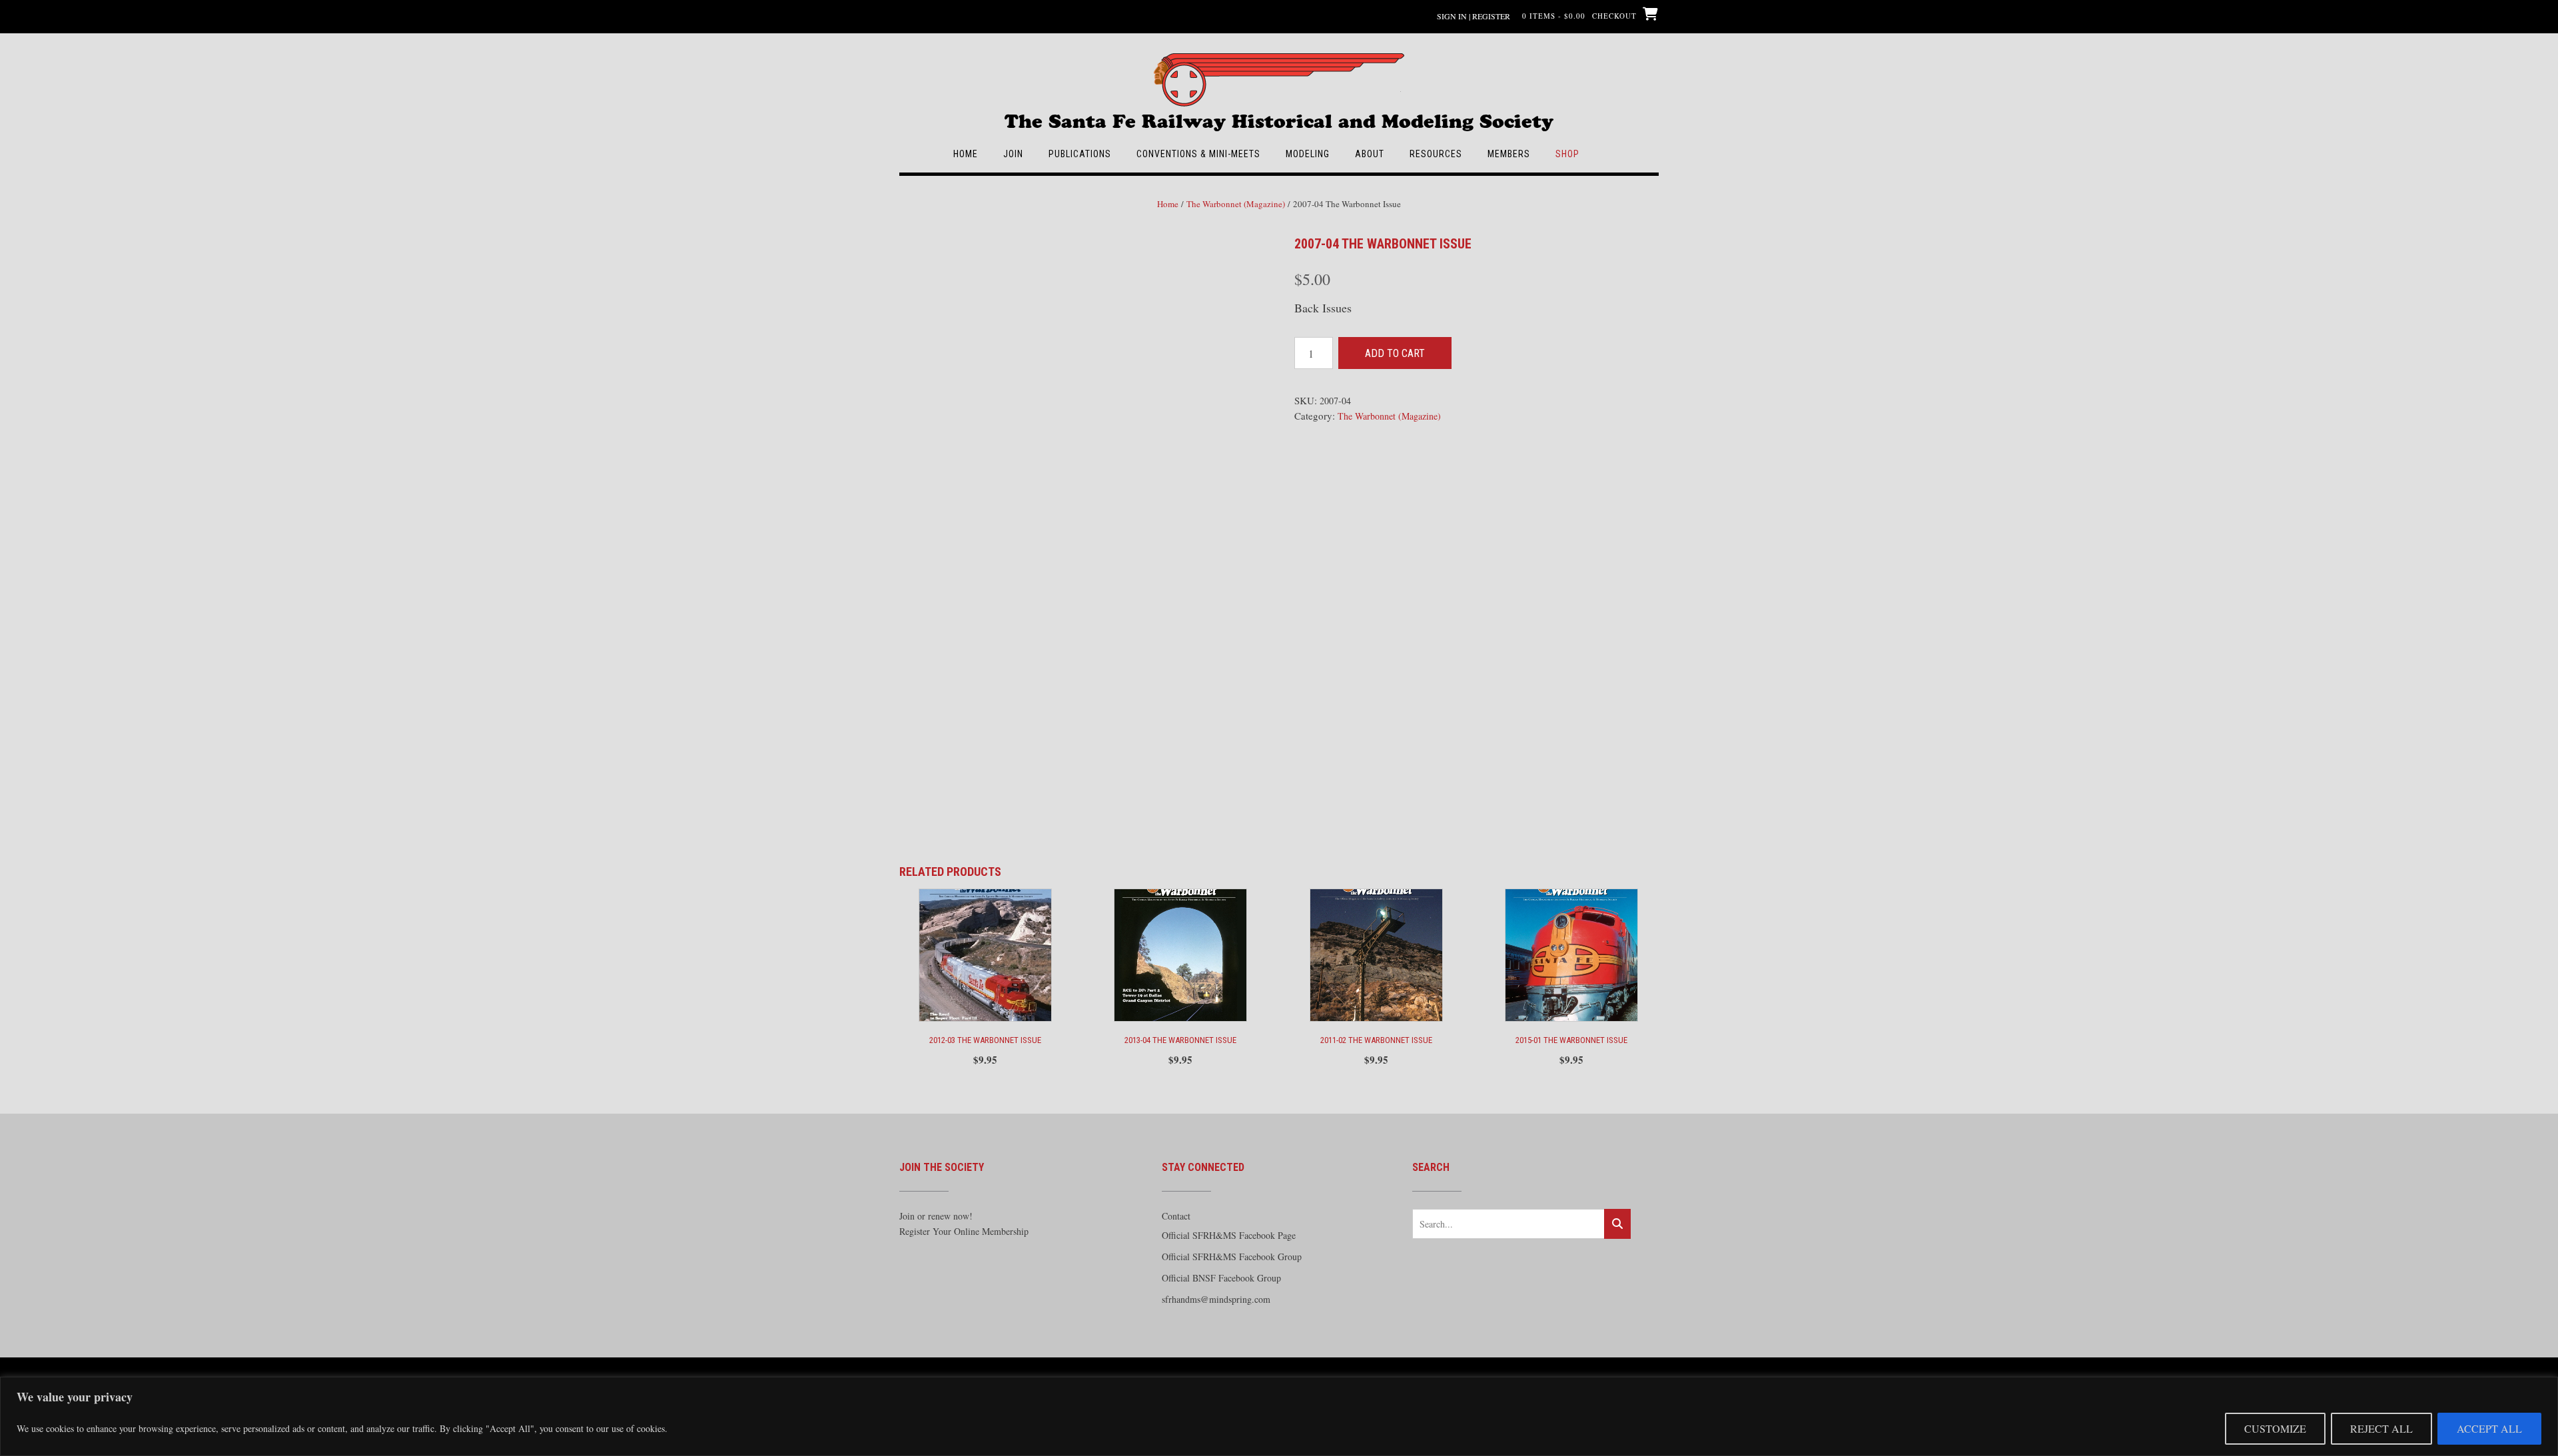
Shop (1567, 154)
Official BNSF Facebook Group (1221, 1278)
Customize (2275, 1428)
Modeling (1308, 154)
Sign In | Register (1474, 16)
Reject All (2381, 1428)
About (1370, 154)
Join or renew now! (936, 1216)
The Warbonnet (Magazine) (1236, 204)
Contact (1176, 1216)
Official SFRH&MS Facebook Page (1229, 1235)
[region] (1279, 1416)
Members (1509, 154)
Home (966, 154)
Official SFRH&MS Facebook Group (1232, 1257)
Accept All (2489, 1428)
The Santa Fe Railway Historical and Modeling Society (1279, 115)
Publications (1080, 154)
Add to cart (1395, 353)
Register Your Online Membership (964, 1231)
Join (1013, 154)
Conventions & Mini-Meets (1198, 154)
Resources (1436, 154)
